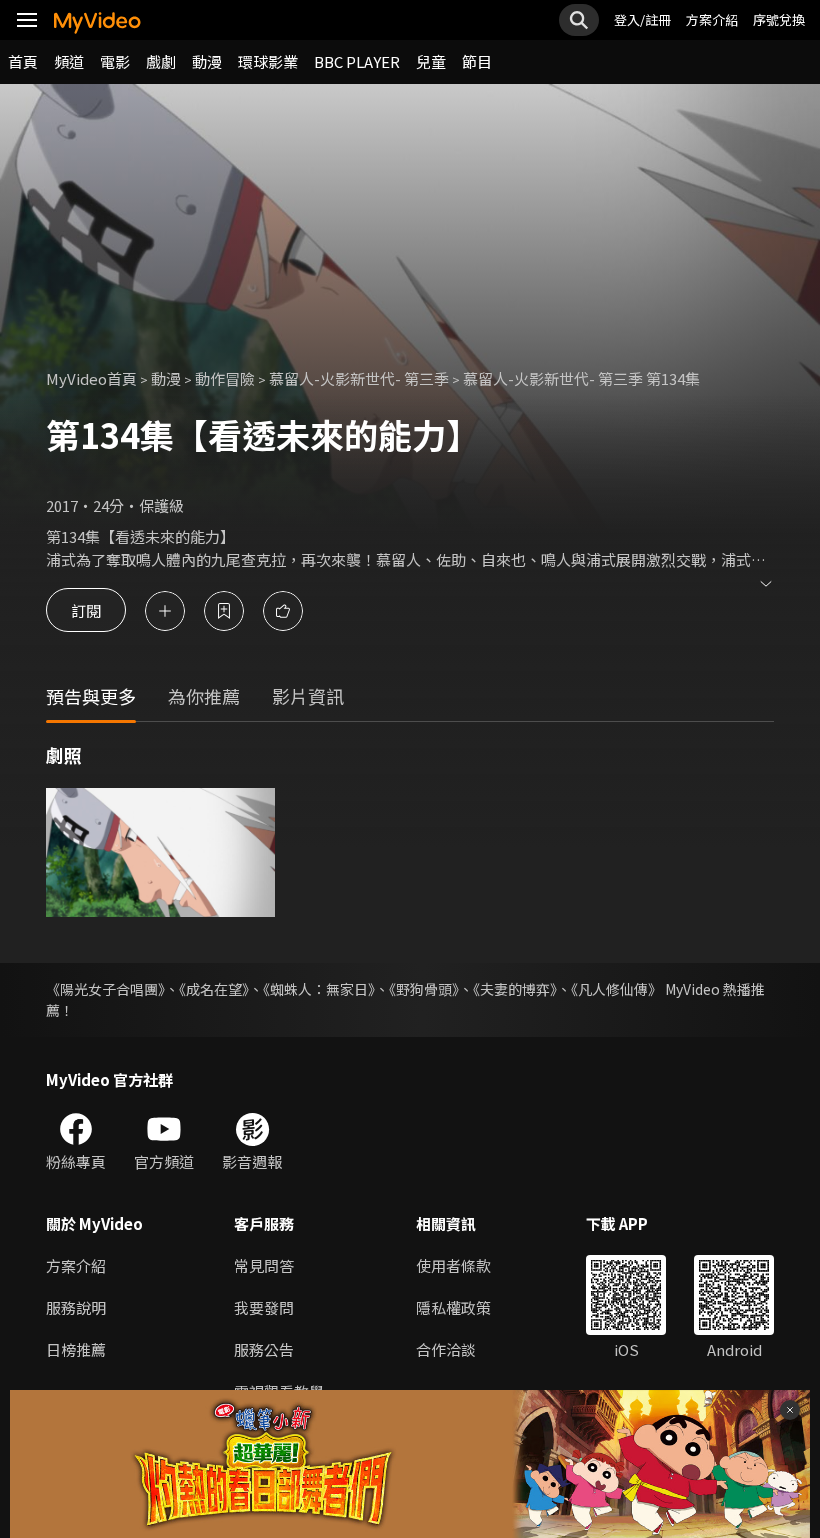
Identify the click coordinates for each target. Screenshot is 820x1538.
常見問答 (264, 1265)
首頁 (23, 61)
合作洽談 (446, 1349)
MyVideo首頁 (91, 378)
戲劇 (161, 61)
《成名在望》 (214, 989)
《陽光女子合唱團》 (105, 989)
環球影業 (268, 61)
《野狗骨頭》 (424, 989)
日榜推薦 (76, 1349)
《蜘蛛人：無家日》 (319, 989)
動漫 (207, 61)
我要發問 (264, 1307)
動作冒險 (225, 378)
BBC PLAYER (357, 61)
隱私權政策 (453, 1307)
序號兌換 (779, 19)
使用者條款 (453, 1265)
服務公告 (264, 1349)
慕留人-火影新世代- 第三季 (359, 378)
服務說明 (76, 1307)
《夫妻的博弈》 (515, 989)
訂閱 (86, 610)
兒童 (431, 61)
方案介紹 (712, 19)
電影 (115, 61)
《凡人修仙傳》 (616, 989)
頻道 (69, 61)
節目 (477, 61)
